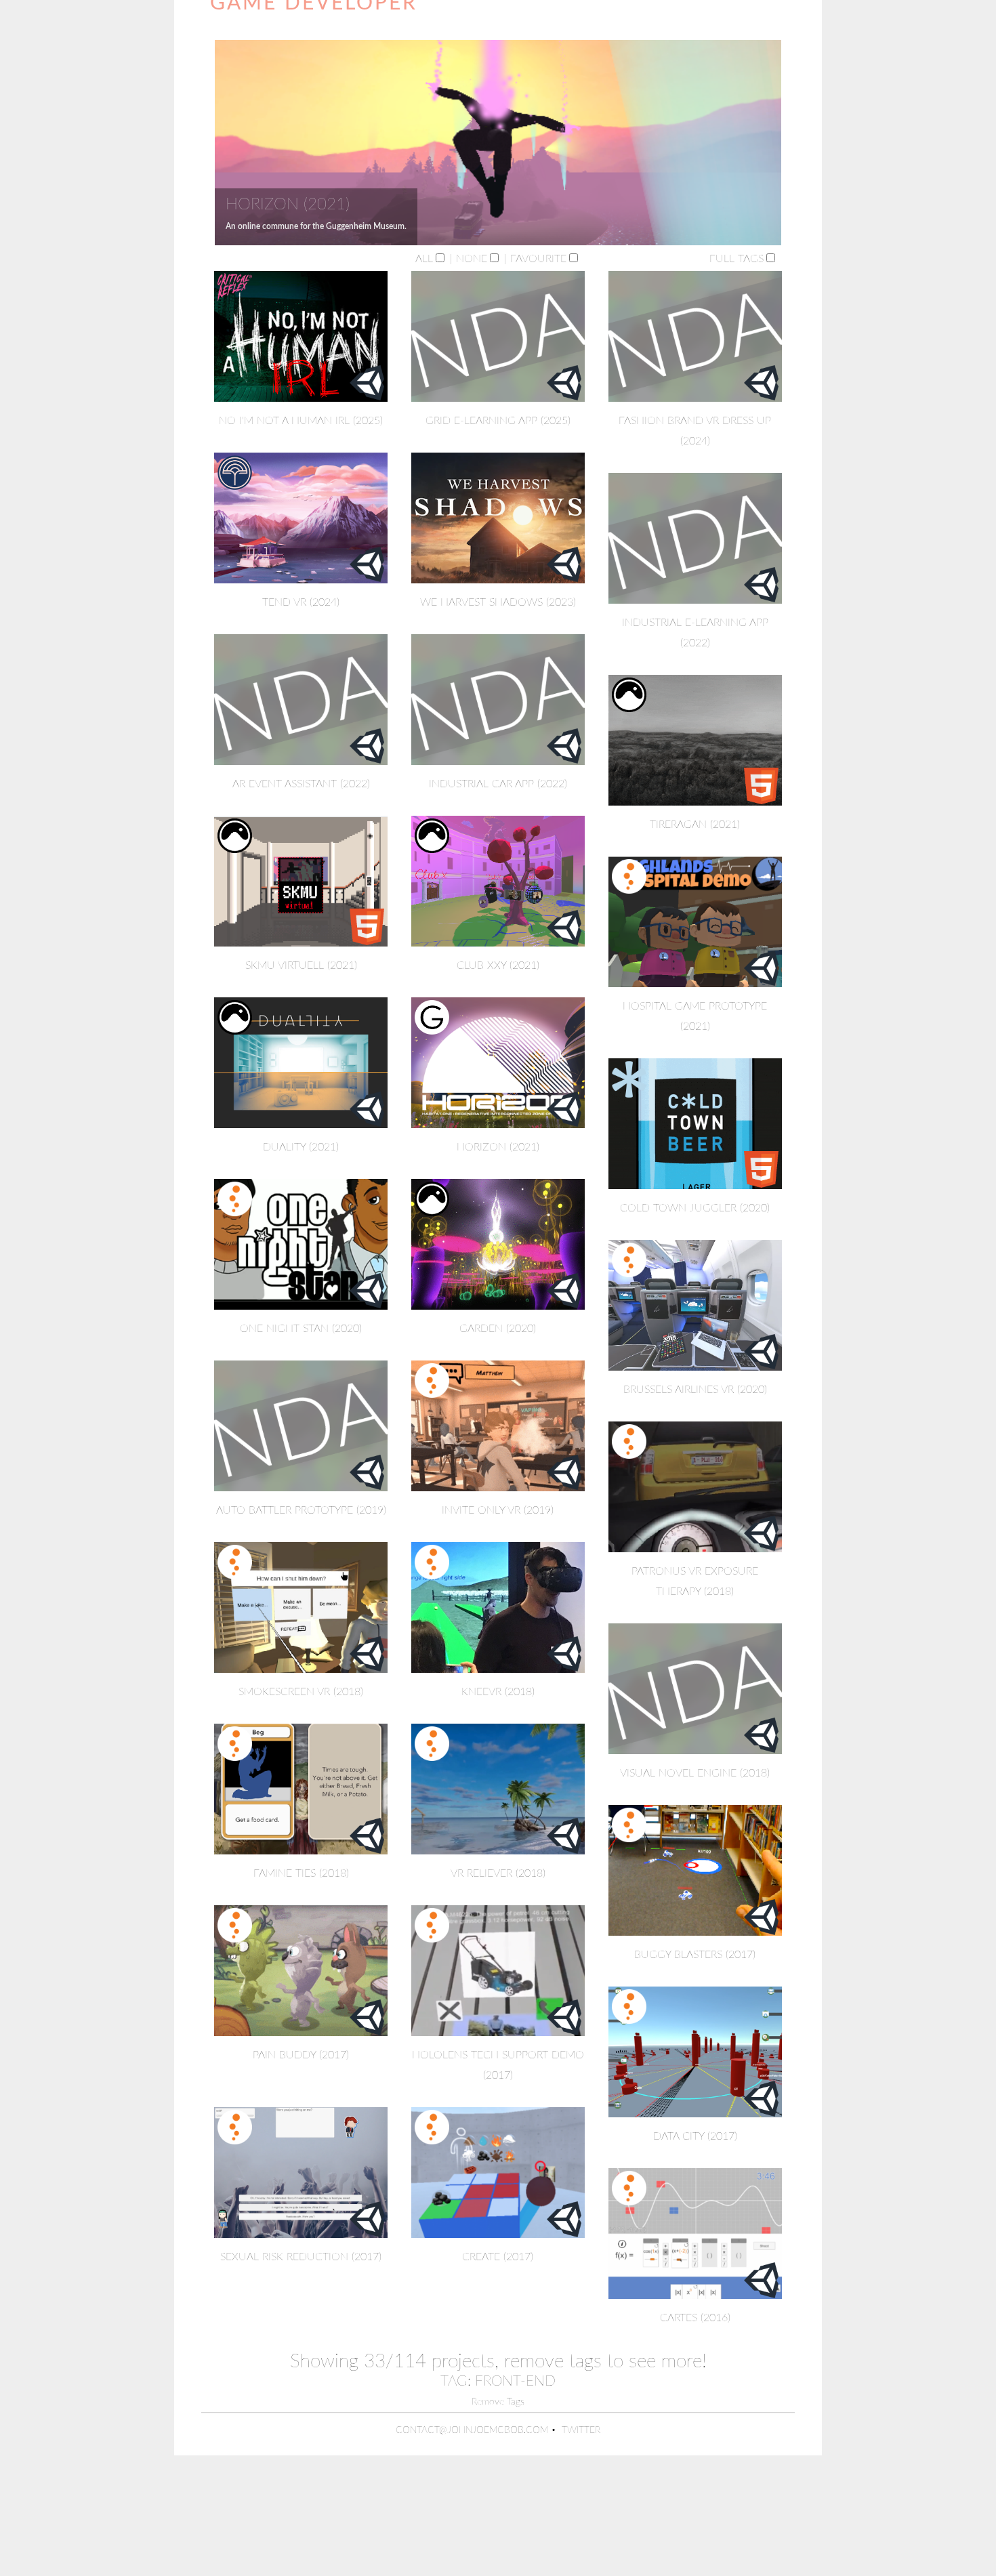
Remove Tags (498, 2402)
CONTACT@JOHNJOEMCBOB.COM (472, 2430)
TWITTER (581, 2430)
